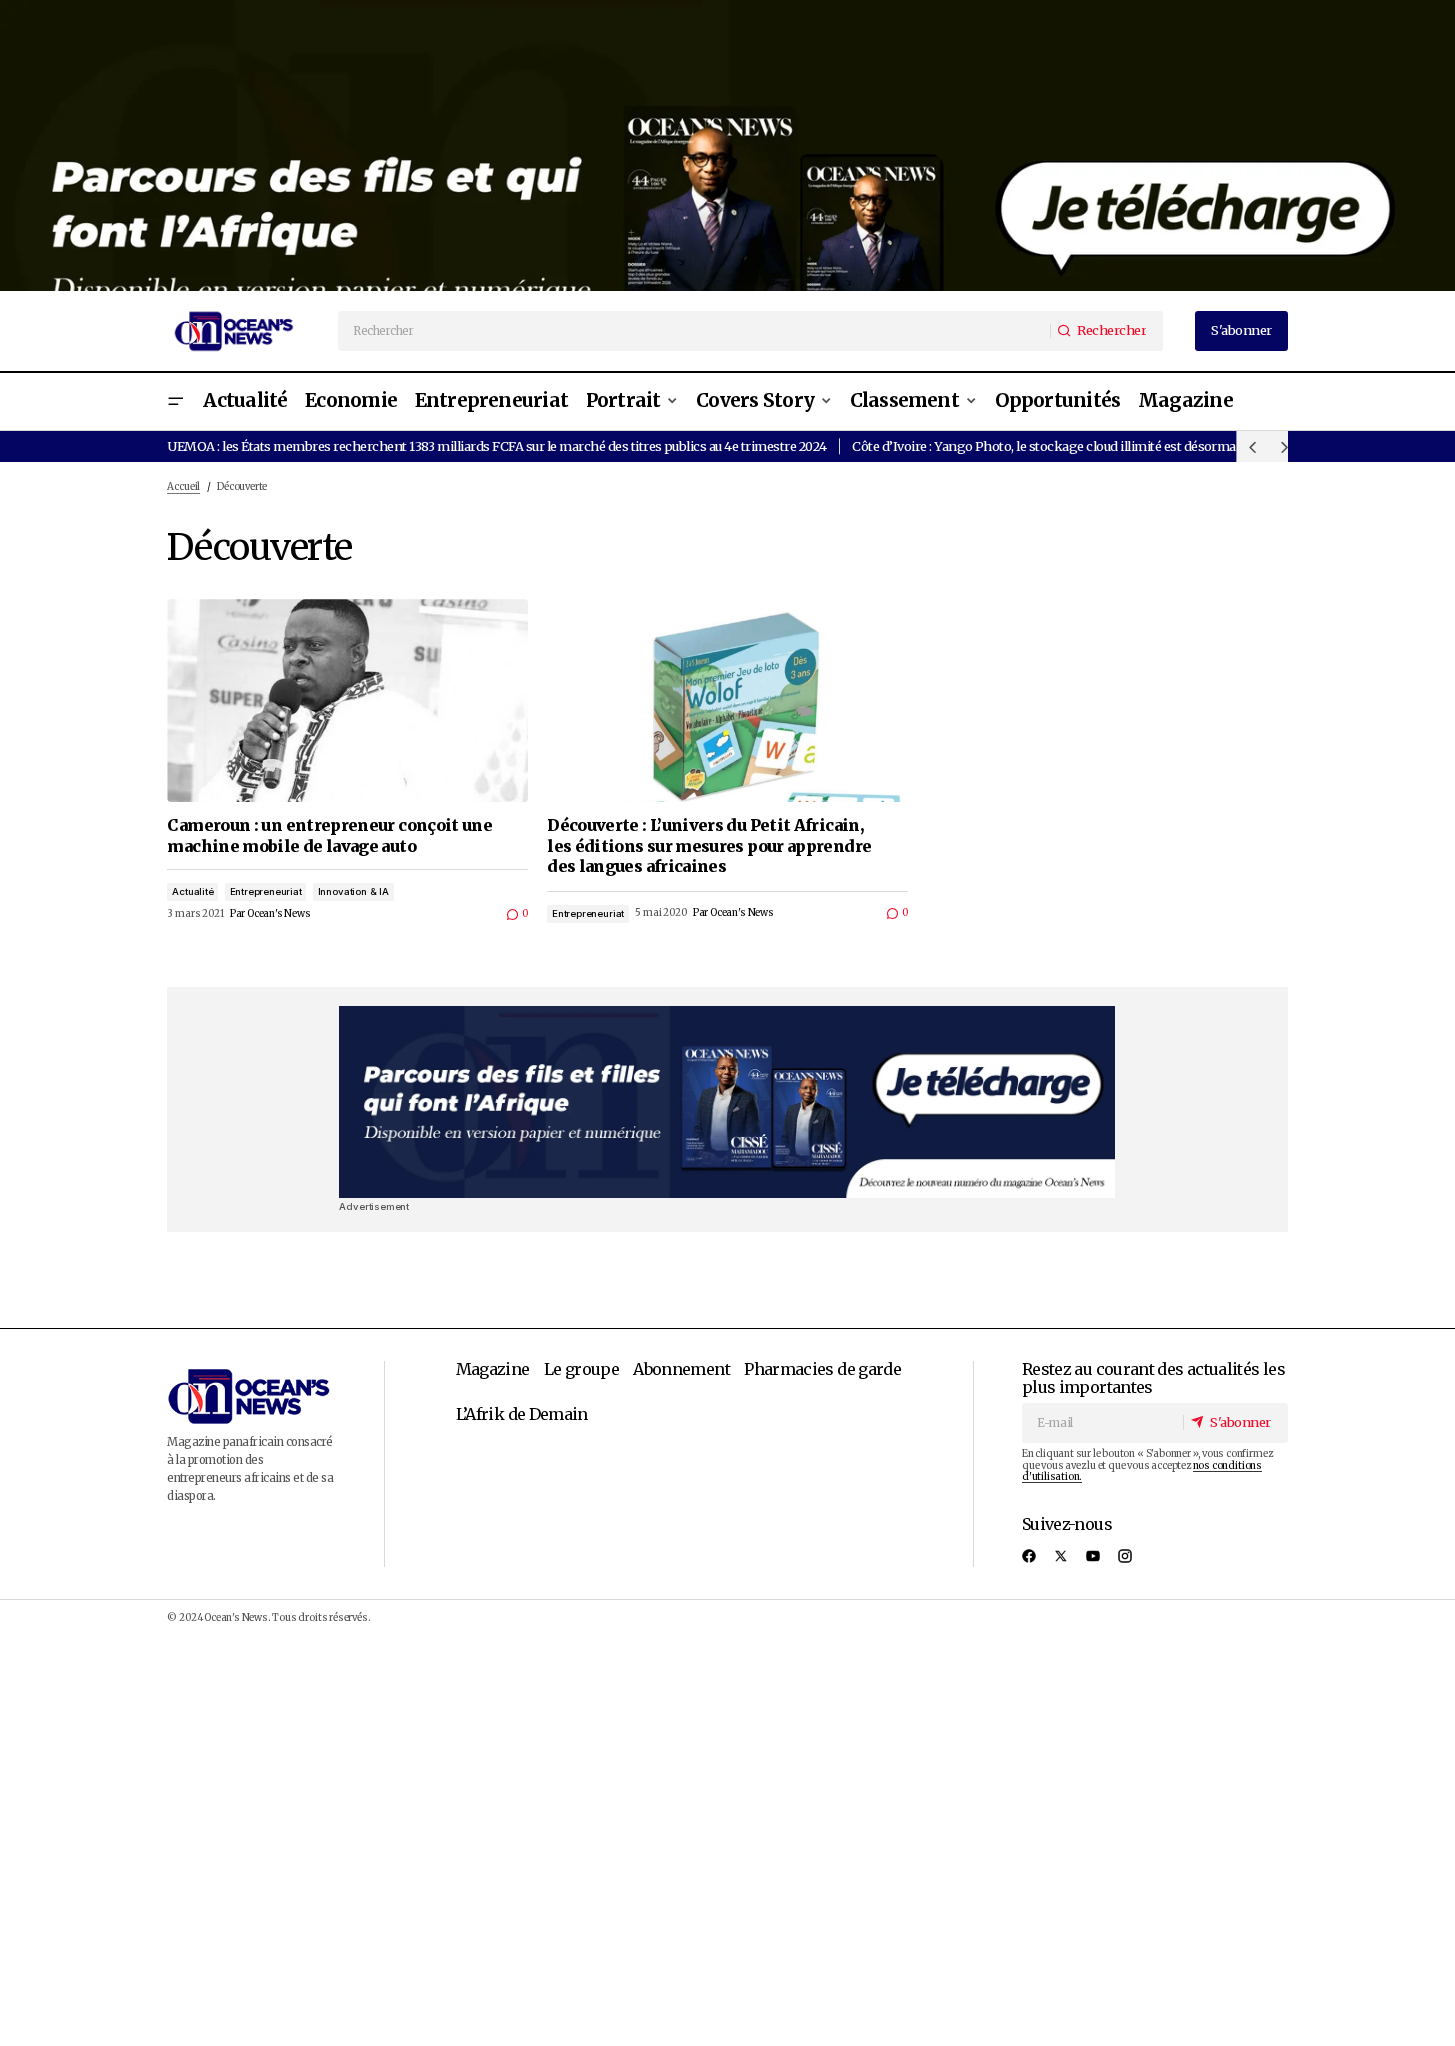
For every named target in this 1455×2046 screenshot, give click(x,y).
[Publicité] (727, 145)
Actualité (192, 891)
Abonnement (681, 1369)
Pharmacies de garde (822, 1369)
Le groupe (581, 1369)
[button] (175, 401)
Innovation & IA (353, 891)
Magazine (493, 1369)
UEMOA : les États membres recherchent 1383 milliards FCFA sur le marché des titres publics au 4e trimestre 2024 (496, 446)
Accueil (183, 487)
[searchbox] (695, 331)
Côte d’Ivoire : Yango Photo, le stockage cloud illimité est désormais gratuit (1070, 446)
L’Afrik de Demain (522, 1414)
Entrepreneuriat (266, 891)
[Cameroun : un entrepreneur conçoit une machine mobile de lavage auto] (347, 700)
